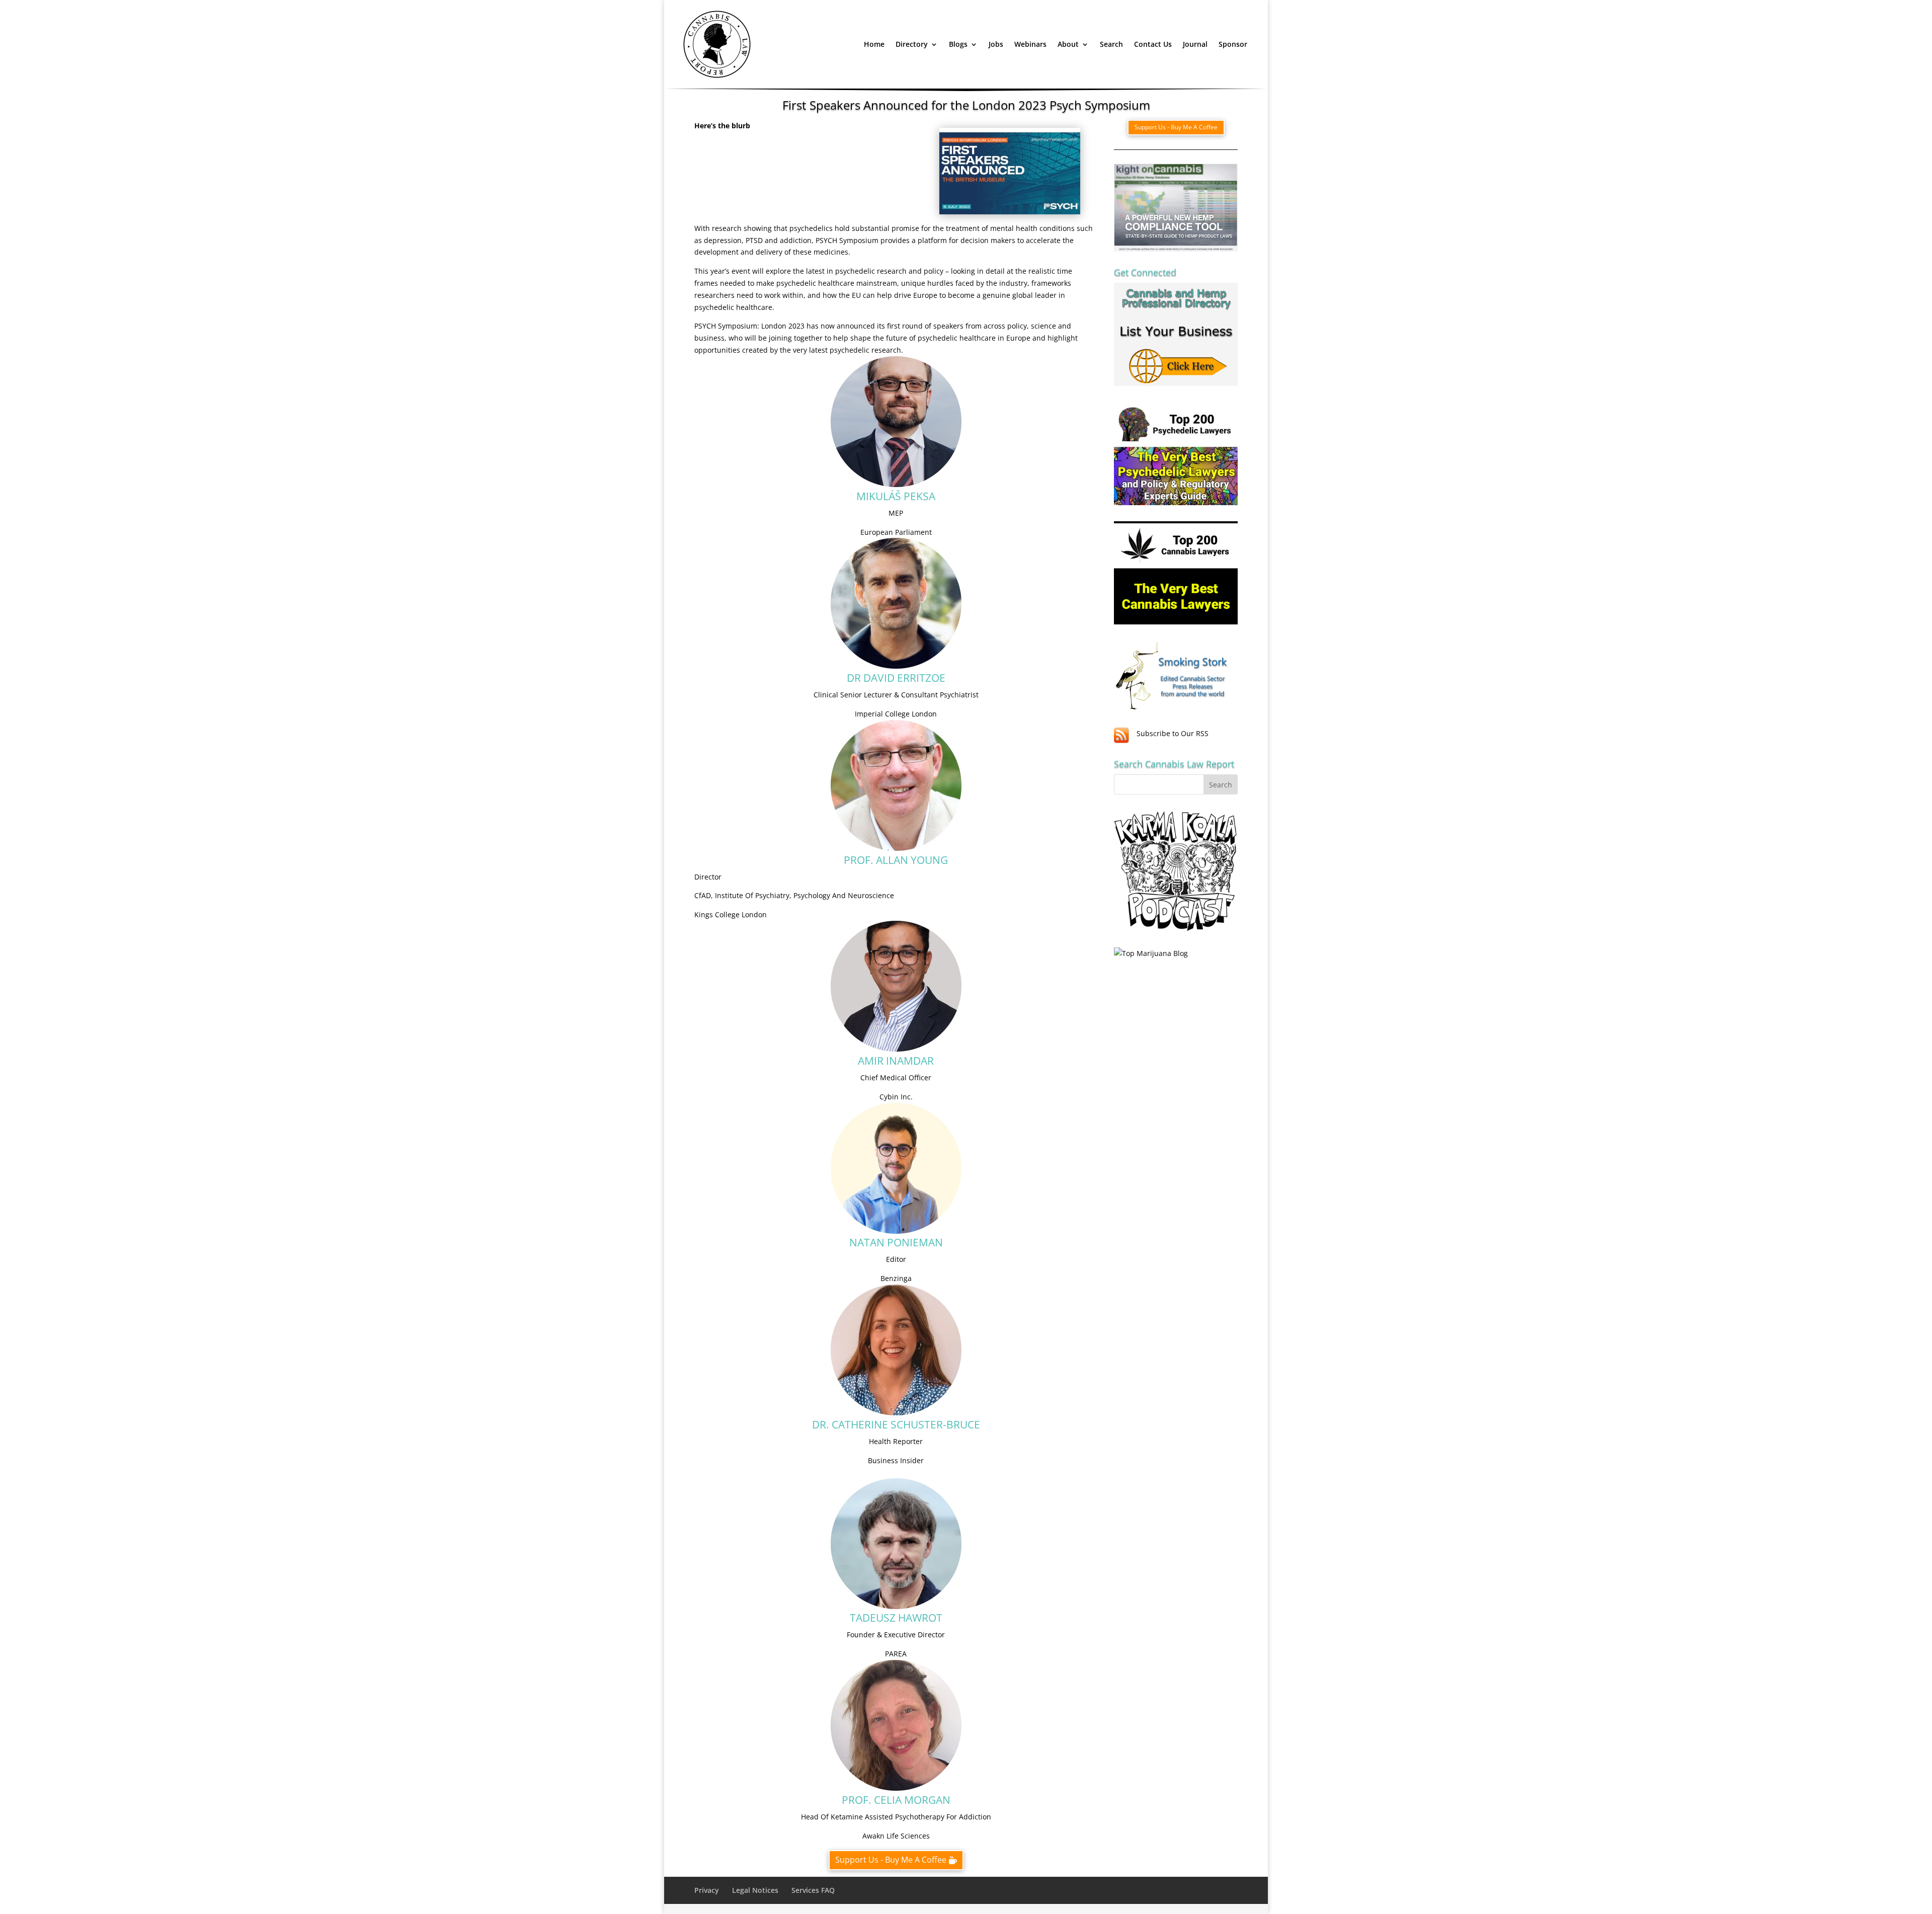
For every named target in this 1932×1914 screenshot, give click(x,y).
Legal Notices (755, 1890)
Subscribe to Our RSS (1173, 733)
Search (1111, 44)
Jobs (996, 44)
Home (874, 44)
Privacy (707, 1890)
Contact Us (1153, 44)
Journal (1195, 44)
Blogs (958, 44)
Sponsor (1233, 44)
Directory (912, 44)
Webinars (1030, 44)
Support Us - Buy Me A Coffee (891, 1860)
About (1068, 44)
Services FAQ (813, 1890)
